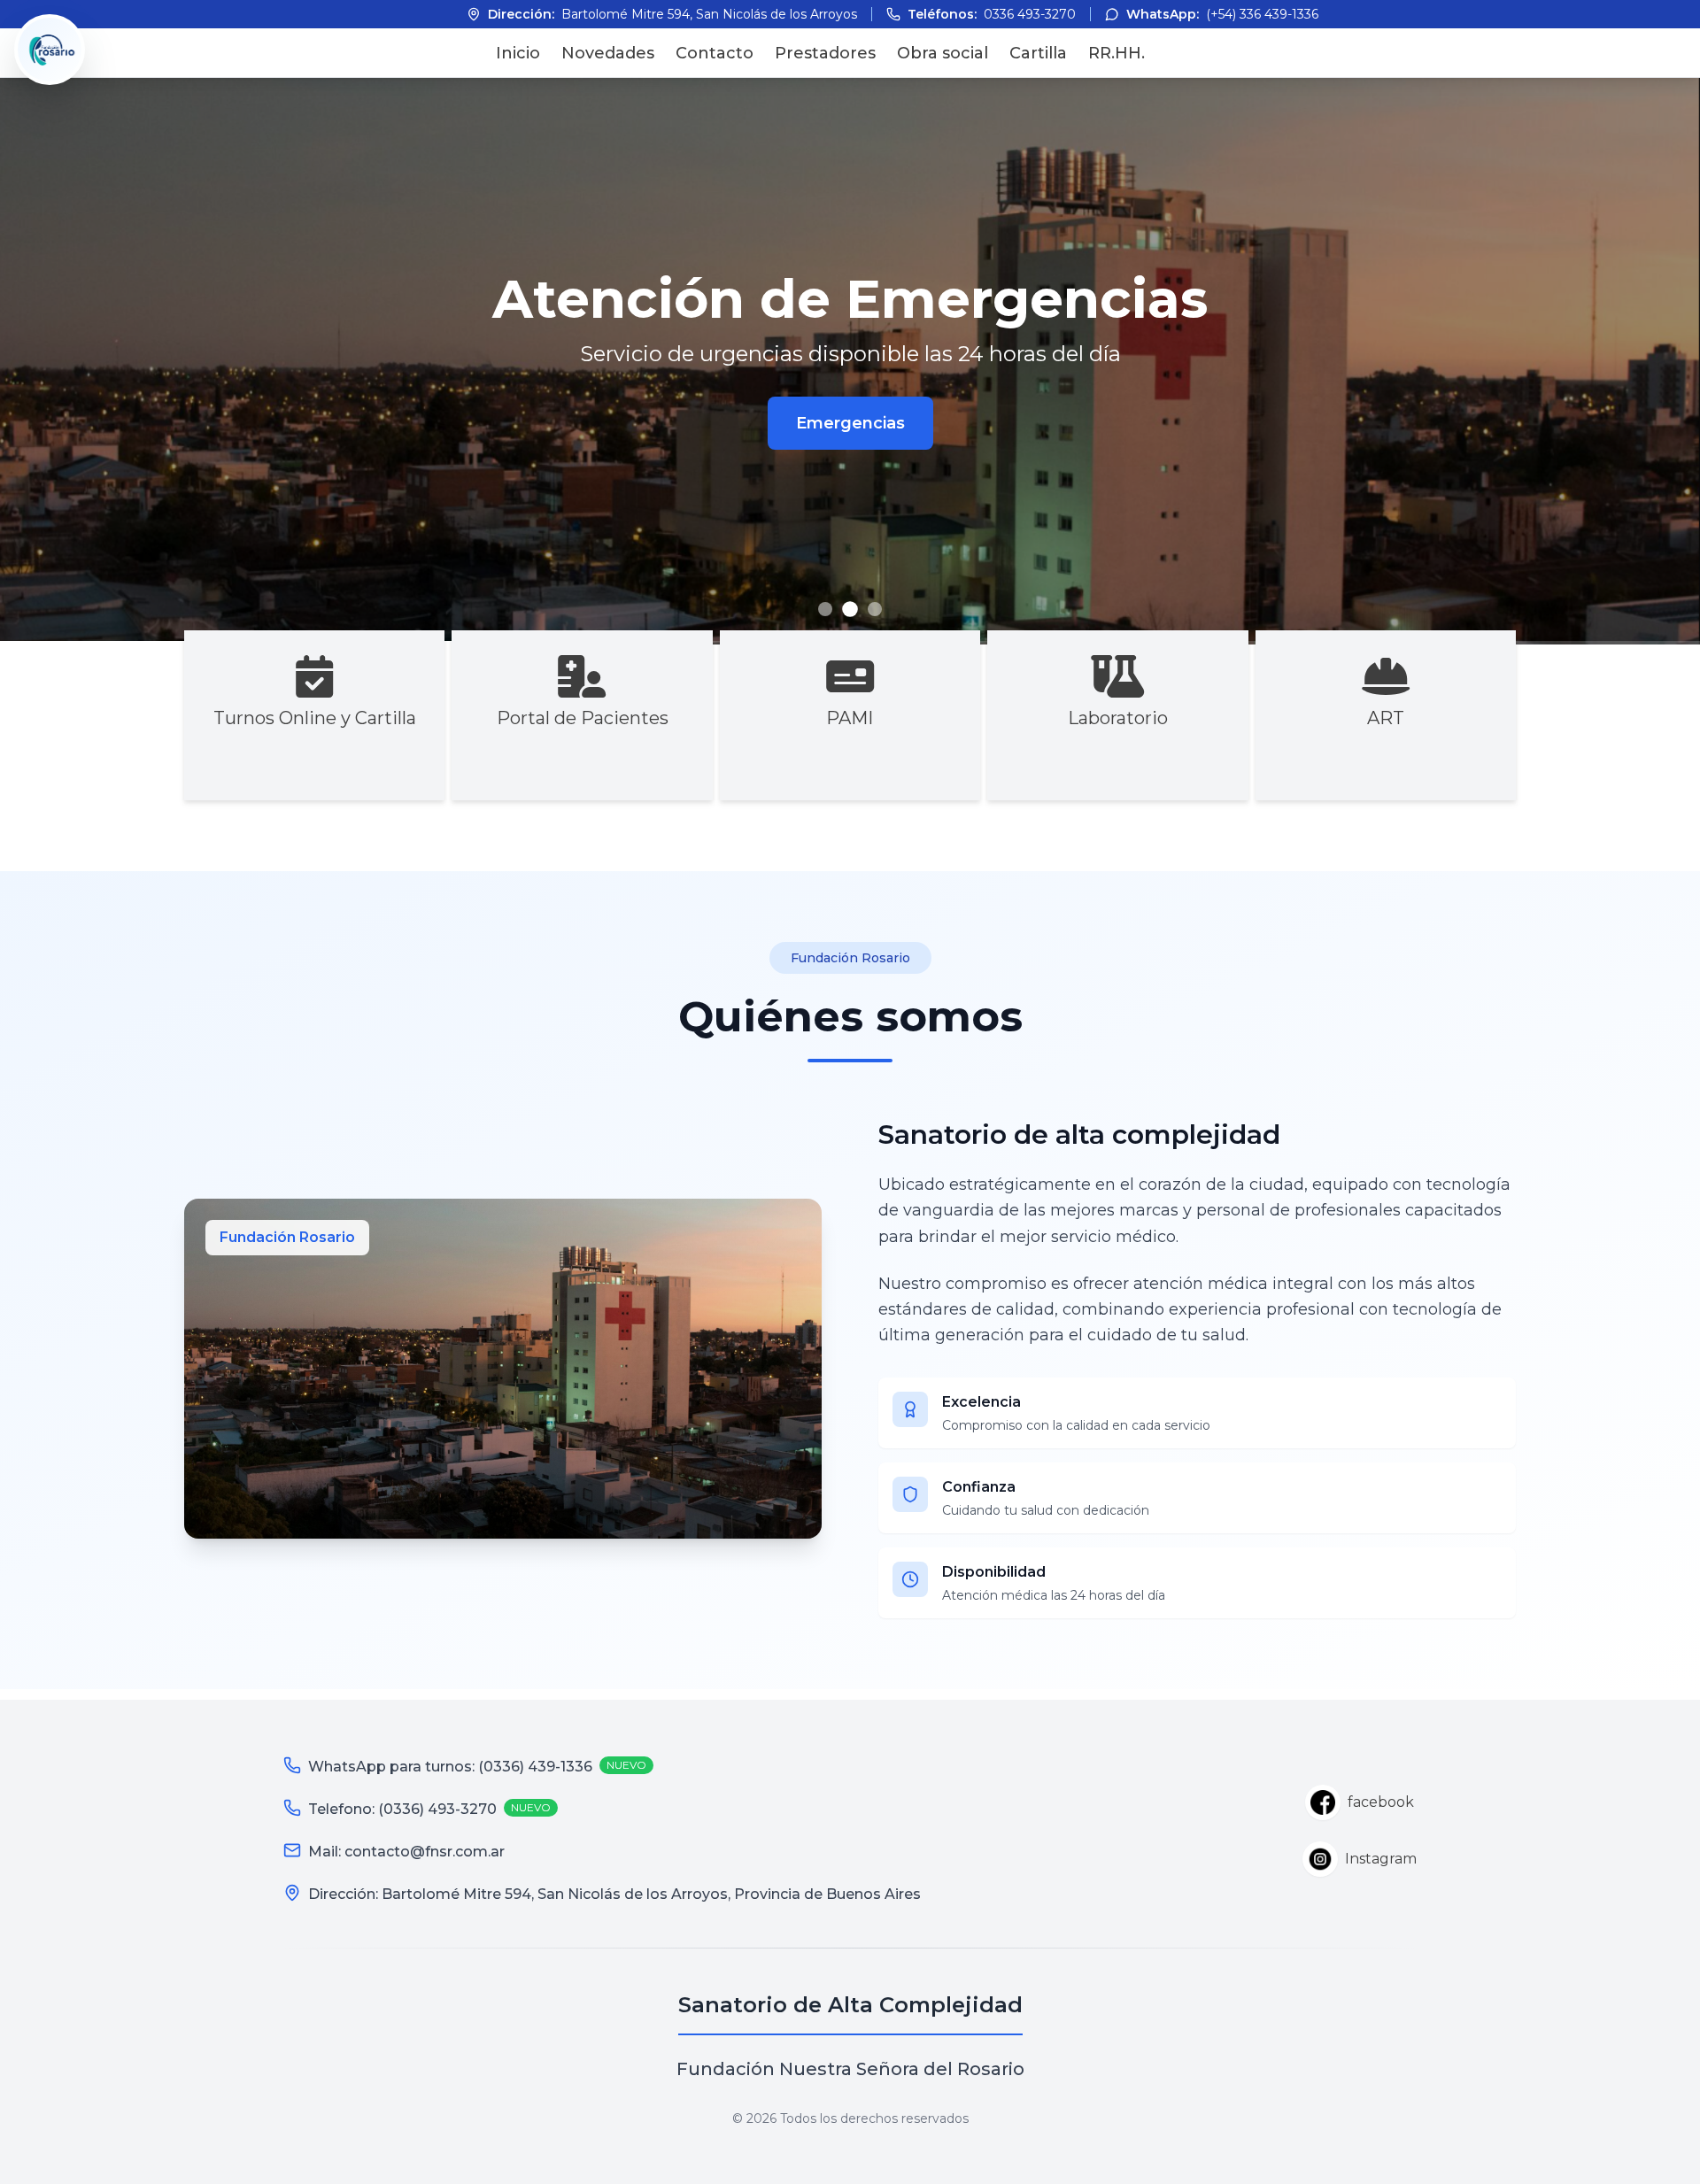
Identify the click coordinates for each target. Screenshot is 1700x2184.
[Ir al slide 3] (875, 609)
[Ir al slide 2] (850, 609)
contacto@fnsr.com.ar (425, 1852)
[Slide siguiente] (1657, 361)
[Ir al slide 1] (825, 609)
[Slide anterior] (42, 361)
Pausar (1647, 115)
